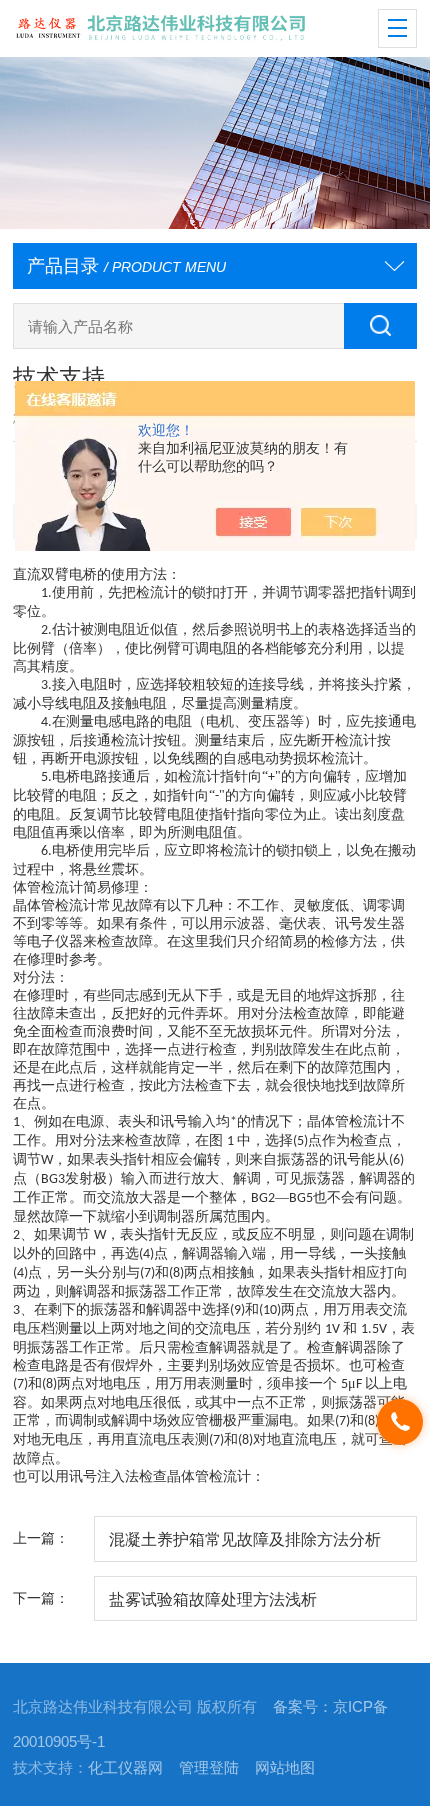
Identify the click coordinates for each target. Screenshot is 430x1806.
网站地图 (285, 1768)
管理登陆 (209, 1768)
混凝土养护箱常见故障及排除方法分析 (245, 1539)
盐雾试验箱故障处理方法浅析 (213, 1599)
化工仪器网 (125, 1768)
